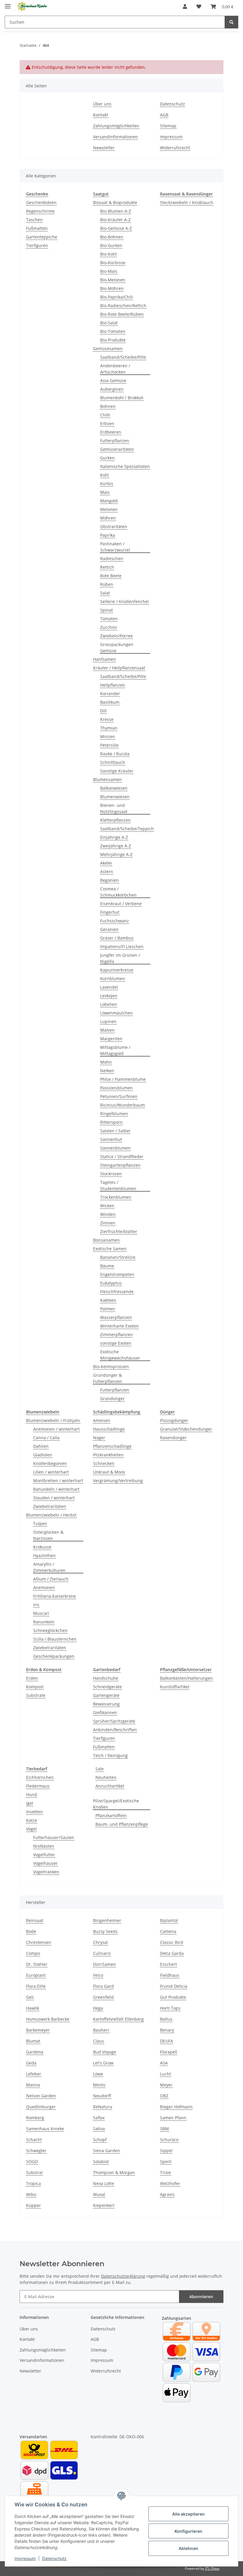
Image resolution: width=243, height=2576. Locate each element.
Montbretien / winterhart (58, 1481)
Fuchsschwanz (115, 921)
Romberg (35, 2118)
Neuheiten (106, 1777)
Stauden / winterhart (54, 1498)
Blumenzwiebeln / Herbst (51, 1515)
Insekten (35, 1812)
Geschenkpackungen (54, 1656)
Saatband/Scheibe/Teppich (127, 829)
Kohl (105, 475)
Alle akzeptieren (188, 2514)
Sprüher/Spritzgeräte (114, 1721)
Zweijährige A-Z (116, 846)
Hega (98, 2008)
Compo (33, 1953)
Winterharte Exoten (119, 1326)
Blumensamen (107, 779)
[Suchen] (231, 22)
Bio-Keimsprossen (111, 1366)
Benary (167, 2030)
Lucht (166, 2074)
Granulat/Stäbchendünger (186, 1429)
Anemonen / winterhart (56, 1429)
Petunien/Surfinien (119, 1096)
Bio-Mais (109, 271)
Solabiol (101, 2161)
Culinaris (102, 1953)
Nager (99, 1438)
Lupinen (108, 1021)
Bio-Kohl (108, 254)
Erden (32, 1678)
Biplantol (169, 1920)
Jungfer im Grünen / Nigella (120, 958)
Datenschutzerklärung (123, 2276)
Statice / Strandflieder (122, 1156)
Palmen (108, 1309)
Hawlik (33, 2008)
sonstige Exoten (116, 1343)
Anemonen (44, 1587)
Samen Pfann (173, 2118)
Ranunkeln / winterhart (56, 1489)
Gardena (35, 2052)
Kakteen (108, 1300)
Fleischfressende (117, 1292)
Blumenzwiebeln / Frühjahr (53, 1420)
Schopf (100, 2140)
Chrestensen (39, 1942)
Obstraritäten (114, 526)
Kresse (107, 719)
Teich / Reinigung (110, 1755)
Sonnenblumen (115, 1148)
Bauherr (101, 2030)
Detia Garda (172, 1953)
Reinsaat (35, 1920)
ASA (164, 2063)
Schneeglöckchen (50, 1630)
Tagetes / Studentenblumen (118, 1185)
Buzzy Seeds (105, 1931)
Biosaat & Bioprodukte (115, 202)
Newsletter (104, 148)
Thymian (109, 728)
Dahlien (41, 1446)
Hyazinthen (44, 1555)
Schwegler (36, 2151)
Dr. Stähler (37, 1964)
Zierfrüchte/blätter (119, 1231)
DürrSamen (104, 1964)
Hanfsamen (104, 659)
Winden (108, 1214)
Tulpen (40, 1523)
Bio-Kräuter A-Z (115, 220)
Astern (107, 872)
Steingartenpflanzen (120, 1165)
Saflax (99, 2118)
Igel (30, 1803)
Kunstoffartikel (175, 1687)
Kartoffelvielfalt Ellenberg (118, 2019)
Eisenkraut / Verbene (121, 904)
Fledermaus (38, 1786)
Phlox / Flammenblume (123, 1079)
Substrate (36, 1695)
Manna (33, 2085)
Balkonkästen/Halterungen (186, 1678)
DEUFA (167, 2041)
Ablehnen (188, 2548)
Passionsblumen (116, 1088)
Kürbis (107, 484)
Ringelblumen (114, 1114)
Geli (30, 1997)
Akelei (106, 863)
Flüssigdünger (174, 1420)
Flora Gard (103, 1986)
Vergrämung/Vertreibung (118, 1481)
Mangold (109, 501)
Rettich (107, 567)
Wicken (107, 1206)
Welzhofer (170, 2183)
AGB (164, 115)
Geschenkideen (41, 202)
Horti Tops (170, 2008)
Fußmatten (37, 228)
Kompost (35, 1687)
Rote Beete (111, 576)
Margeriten (111, 1039)
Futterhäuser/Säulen (54, 1837)
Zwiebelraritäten (50, 1506)
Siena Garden (107, 2151)
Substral (34, 2172)
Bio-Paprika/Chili (117, 297)
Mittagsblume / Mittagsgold (115, 1050)
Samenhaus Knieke (45, 2129)
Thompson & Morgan (114, 2172)
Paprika (108, 535)
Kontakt (101, 115)
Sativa (99, 2129)
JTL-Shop (212, 2568)
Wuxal (99, 2194)
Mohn (106, 1062)
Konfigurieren (188, 2531)
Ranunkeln (44, 1622)
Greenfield (103, 1997)
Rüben (107, 584)
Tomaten (109, 619)
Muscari (41, 1613)
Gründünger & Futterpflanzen (108, 1378)
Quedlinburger (41, 2107)
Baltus (166, 2019)
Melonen (109, 509)
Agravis (167, 2194)
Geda (31, 2063)
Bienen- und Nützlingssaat (114, 808)
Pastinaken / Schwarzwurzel (115, 547)
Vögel (31, 1829)
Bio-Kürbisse (113, 263)
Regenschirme (40, 211)
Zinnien (108, 1223)
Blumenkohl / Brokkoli (122, 398)
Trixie (166, 2172)
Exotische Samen (110, 1249)
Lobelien (109, 1004)
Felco (98, 1975)
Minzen (108, 736)
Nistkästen (44, 1846)
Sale (100, 1769)
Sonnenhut (111, 1139)
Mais (105, 492)
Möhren (108, 518)
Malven (107, 1030)
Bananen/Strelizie (118, 1257)
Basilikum (110, 702)
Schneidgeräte (107, 1687)
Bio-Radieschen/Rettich (123, 306)
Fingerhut (110, 912)
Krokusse (42, 1547)
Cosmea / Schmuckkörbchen (118, 892)
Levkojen (109, 996)
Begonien (109, 880)
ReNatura (103, 2107)
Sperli (166, 2161)
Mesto (99, 2085)
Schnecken (104, 1463)
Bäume (107, 1266)
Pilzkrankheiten (108, 1455)
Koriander (110, 694)
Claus (99, 2041)
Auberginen (112, 389)
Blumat (33, 2041)
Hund (32, 1794)
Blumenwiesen (115, 797)
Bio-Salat (109, 323)
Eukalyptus (111, 1283)
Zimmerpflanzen (116, 1335)
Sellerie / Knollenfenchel (124, 601)
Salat (105, 593)
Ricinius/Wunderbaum (123, 1105)
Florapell (169, 2052)
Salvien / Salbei (115, 1131)
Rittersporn (111, 1122)
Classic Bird (172, 1942)
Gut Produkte (173, 1997)
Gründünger (112, 1398)
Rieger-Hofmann (176, 2107)
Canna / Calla (46, 1438)
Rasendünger (173, 1438)
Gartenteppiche (42, 237)
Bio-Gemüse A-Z (116, 228)
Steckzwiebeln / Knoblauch (187, 202)
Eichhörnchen (40, 1777)
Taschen (34, 220)
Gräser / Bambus (117, 938)
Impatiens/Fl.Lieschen (122, 946)
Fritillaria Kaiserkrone (55, 1596)
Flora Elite (36, 1986)
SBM (164, 2129)
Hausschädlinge (109, 1429)
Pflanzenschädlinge (112, 1446)
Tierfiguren (37, 245)
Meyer (166, 2085)
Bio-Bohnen (112, 237)
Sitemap (168, 126)
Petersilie (109, 745)
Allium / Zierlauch (51, 1579)
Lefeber (34, 2074)
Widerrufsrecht (175, 148)
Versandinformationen (115, 137)
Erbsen (107, 423)
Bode (31, 1931)
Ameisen (102, 1420)
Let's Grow (103, 2063)
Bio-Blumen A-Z (116, 211)
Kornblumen (113, 978)
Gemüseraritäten (117, 449)
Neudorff (102, 2096)
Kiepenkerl (104, 2205)
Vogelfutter (44, 1855)
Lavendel (109, 987)
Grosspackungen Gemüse (117, 647)
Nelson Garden (41, 2096)
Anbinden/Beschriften (115, 1730)
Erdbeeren (111, 432)
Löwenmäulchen (116, 1013)
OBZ (164, 2096)
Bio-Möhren (112, 288)
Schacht (34, 2140)
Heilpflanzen (113, 685)
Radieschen (112, 558)
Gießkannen (105, 1712)
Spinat (107, 610)
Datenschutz (54, 2558)
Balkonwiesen (114, 788)
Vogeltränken (46, 1872)
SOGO (32, 2161)
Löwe (98, 2074)
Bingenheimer (107, 1920)
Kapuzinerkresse (117, 970)
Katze (32, 1820)
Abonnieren (201, 2297)
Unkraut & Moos (109, 1472)
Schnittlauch (113, 762)
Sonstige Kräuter (117, 771)
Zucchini (109, 627)
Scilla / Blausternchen (55, 1639)
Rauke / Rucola (115, 754)
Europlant (36, 1975)
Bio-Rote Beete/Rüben (122, 314)
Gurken (107, 458)
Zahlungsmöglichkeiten (116, 126)
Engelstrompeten (117, 1274)
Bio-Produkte (113, 340)
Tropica (33, 2183)
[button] (185, 7)
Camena (168, 1931)
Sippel (166, 2151)
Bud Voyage (105, 2052)
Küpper (33, 2205)
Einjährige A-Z (114, 837)
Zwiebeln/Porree (116, 636)
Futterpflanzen (115, 441)
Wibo (31, 2194)
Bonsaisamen (106, 1240)
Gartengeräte (106, 1695)
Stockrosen (111, 1174)
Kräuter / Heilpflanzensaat (119, 668)
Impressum (25, 2558)
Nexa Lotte (104, 2183)
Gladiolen (43, 1455)
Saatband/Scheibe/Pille (123, 357)
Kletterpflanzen (115, 820)
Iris (36, 1605)
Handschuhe (106, 1678)
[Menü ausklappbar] (8, 4)
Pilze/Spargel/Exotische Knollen (116, 1804)
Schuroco (169, 2140)
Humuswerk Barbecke (48, 2019)
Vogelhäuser (45, 1863)
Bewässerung (106, 1704)
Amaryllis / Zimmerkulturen (49, 1567)
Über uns (102, 104)
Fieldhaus (170, 1975)
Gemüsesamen (108, 348)
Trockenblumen (116, 1197)
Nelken (107, 1071)
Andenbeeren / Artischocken (115, 369)
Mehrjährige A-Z (116, 854)
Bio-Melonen (113, 280)
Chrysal (100, 1942)
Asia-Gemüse (113, 380)
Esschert (168, 1964)
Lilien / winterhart (51, 1472)
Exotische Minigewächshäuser (120, 1355)
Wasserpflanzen (116, 1317)
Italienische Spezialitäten (125, 466)
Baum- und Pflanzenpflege (122, 1824)
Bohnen (108, 406)
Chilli (105, 415)
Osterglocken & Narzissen (48, 1535)
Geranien (109, 929)
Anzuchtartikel (110, 1786)
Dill (103, 711)
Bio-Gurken (111, 245)
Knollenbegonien (50, 1463)
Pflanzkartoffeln (111, 1816)
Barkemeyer (38, 2030)
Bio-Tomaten (113, 331)
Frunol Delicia (174, 1986)
